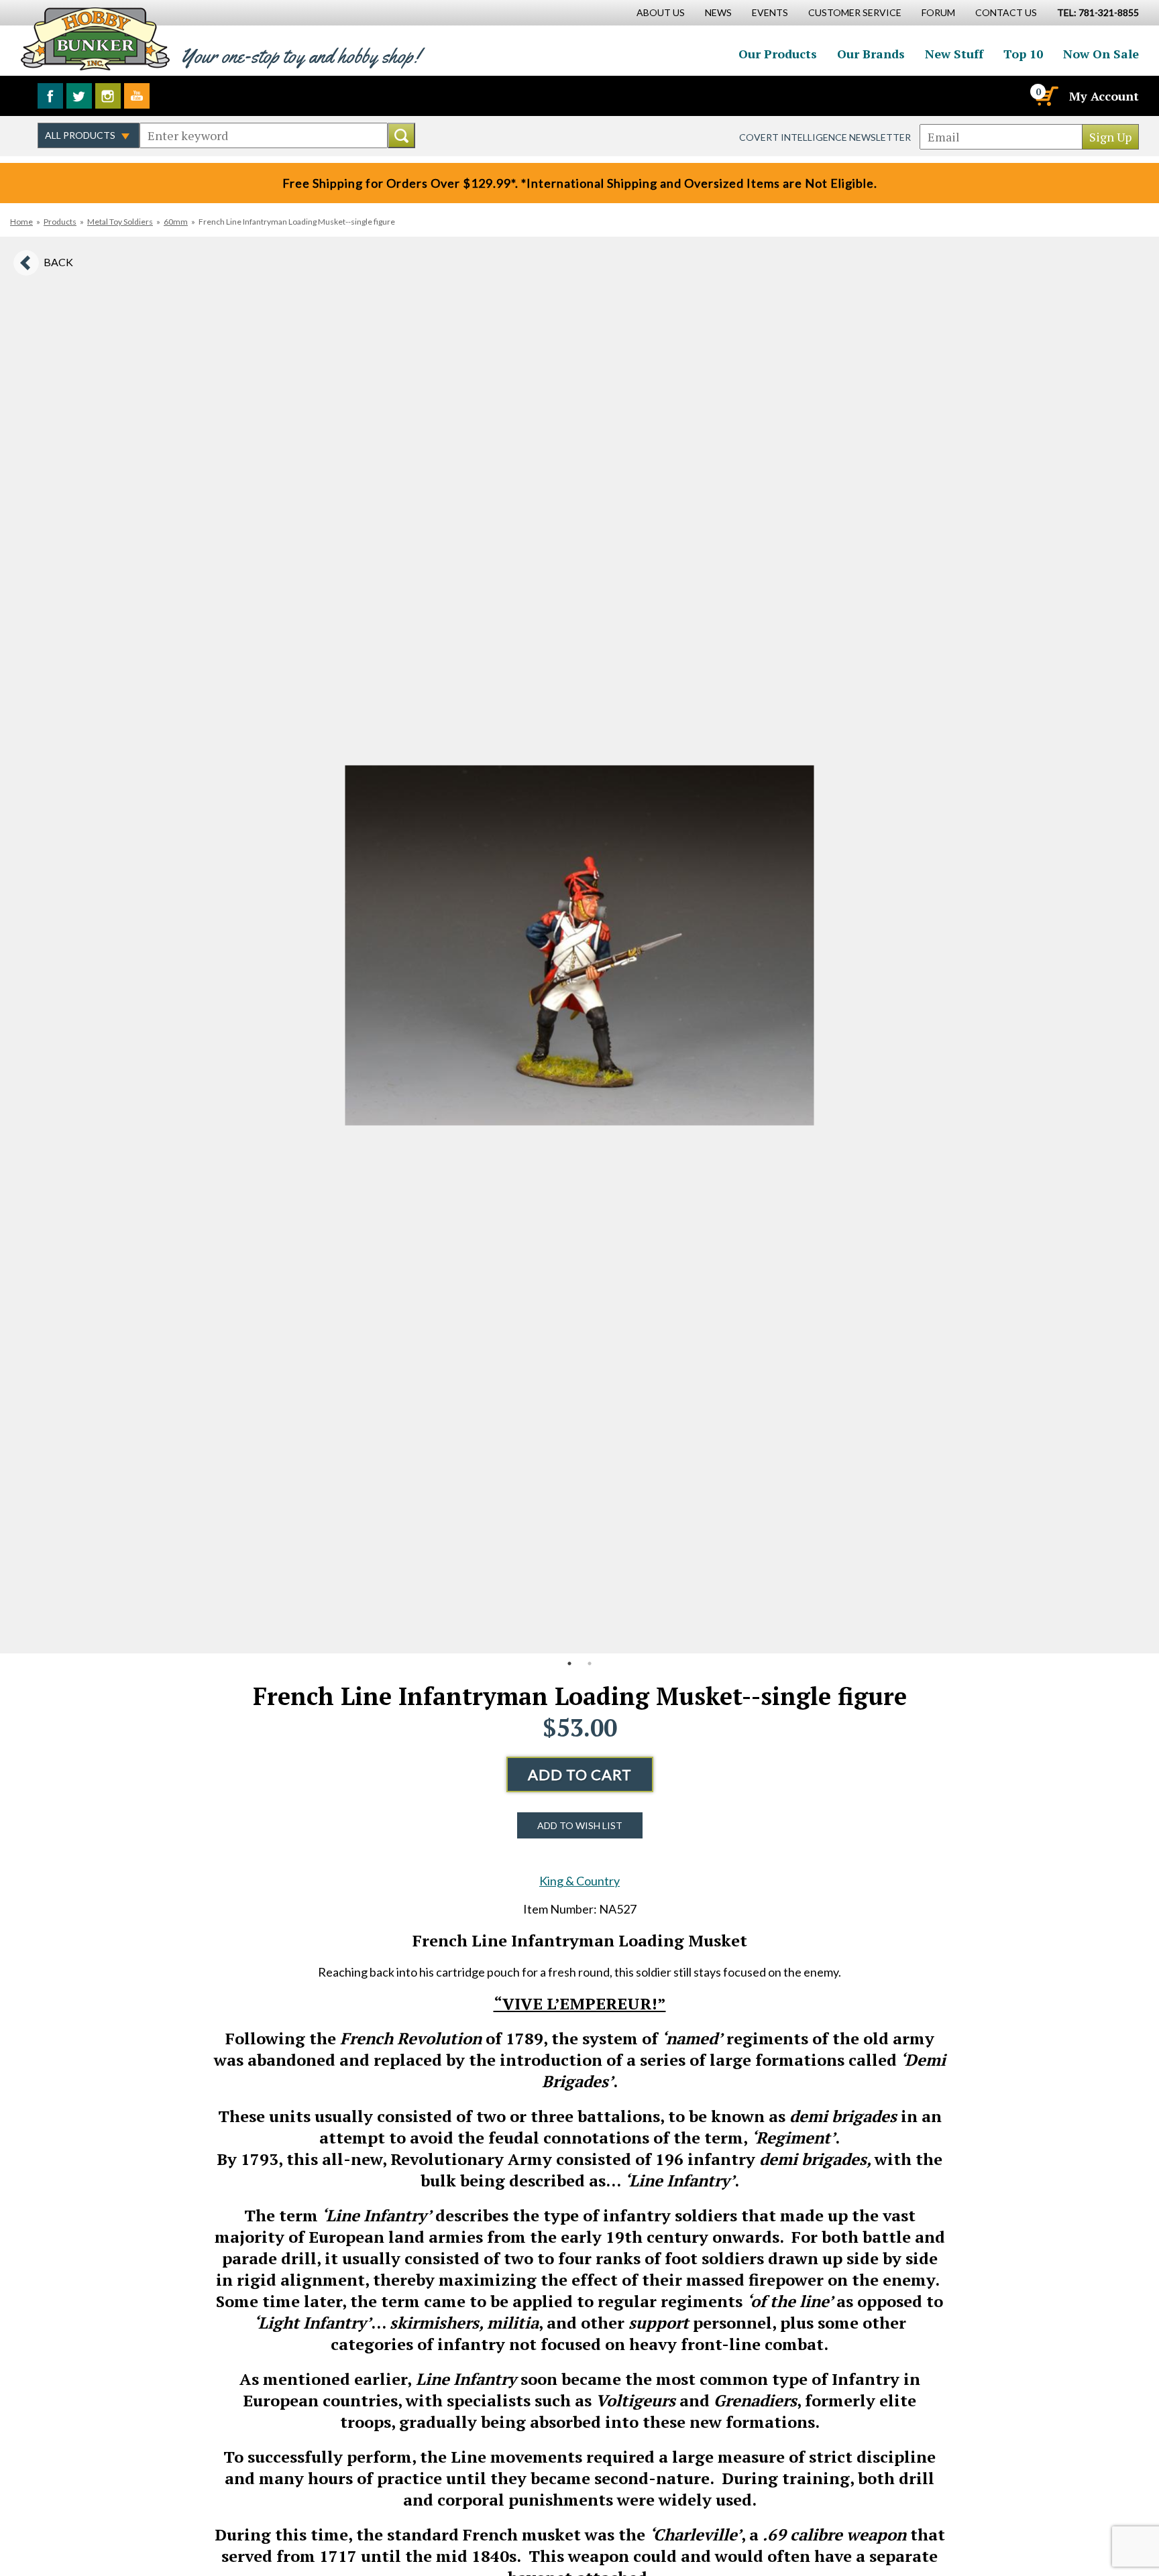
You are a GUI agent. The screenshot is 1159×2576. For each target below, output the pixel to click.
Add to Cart (580, 1774)
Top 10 (1023, 54)
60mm (176, 222)
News (718, 12)
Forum (938, 12)
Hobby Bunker (95, 39)
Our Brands (871, 54)
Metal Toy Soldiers (120, 222)
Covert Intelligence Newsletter (825, 137)
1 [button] (569, 1663)
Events (770, 12)
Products (60, 222)
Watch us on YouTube (137, 96)
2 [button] (590, 1663)
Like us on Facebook (50, 96)
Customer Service (855, 12)
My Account (1104, 96)
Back (58, 262)
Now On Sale (1101, 54)
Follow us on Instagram (108, 96)
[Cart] (1046, 96)
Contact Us (1006, 12)
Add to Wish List (580, 1825)
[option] (579, 945)
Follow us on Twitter (79, 96)
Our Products (778, 54)
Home (21, 222)
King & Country (579, 1881)
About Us (661, 12)
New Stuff (954, 54)
